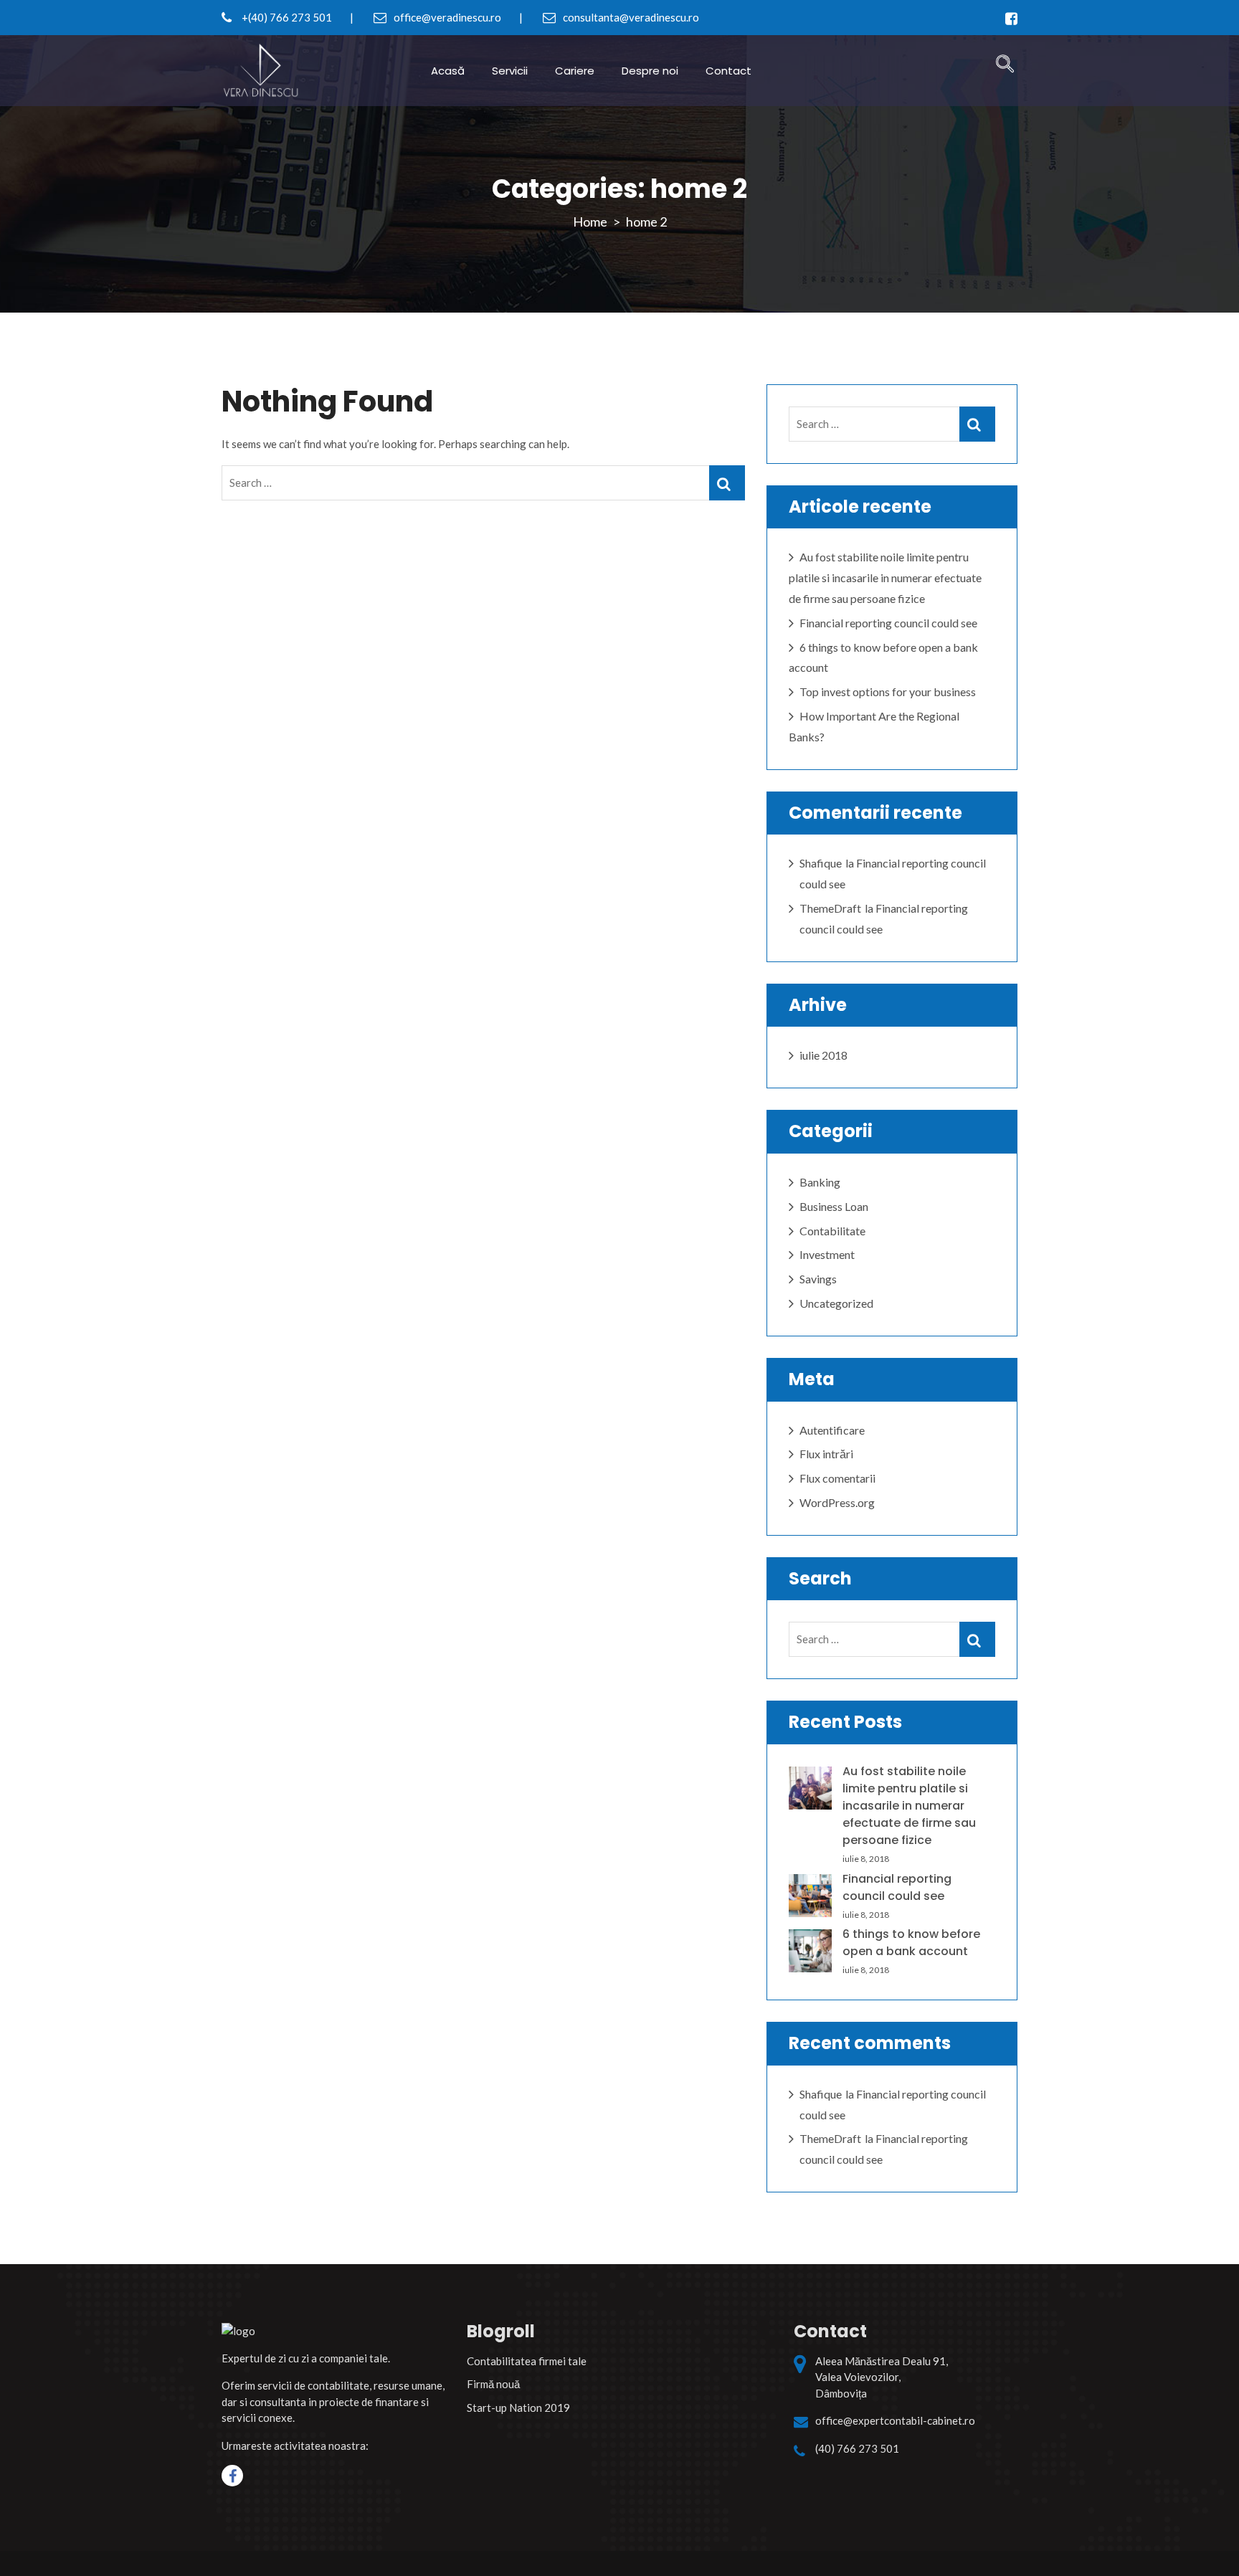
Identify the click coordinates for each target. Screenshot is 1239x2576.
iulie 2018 (823, 1055)
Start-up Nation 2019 (518, 2408)
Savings (818, 1279)
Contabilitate (832, 1231)
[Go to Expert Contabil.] (590, 222)
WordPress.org (837, 1502)
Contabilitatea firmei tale (527, 2361)
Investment (827, 1254)
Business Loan (834, 1206)
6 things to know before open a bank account (911, 1943)
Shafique (821, 863)
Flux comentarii (837, 1478)
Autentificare (832, 1430)
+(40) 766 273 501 (286, 17)
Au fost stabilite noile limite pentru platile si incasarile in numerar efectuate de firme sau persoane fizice (885, 578)
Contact (728, 71)
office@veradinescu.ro (446, 17)
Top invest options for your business (888, 691)
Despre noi (650, 71)
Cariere (575, 71)
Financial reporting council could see (888, 623)
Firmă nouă (493, 2384)
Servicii (510, 71)
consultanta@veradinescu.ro (630, 17)
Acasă (448, 71)
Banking (820, 1182)
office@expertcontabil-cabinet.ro (895, 2420)
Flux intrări (826, 1454)
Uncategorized (836, 1303)
